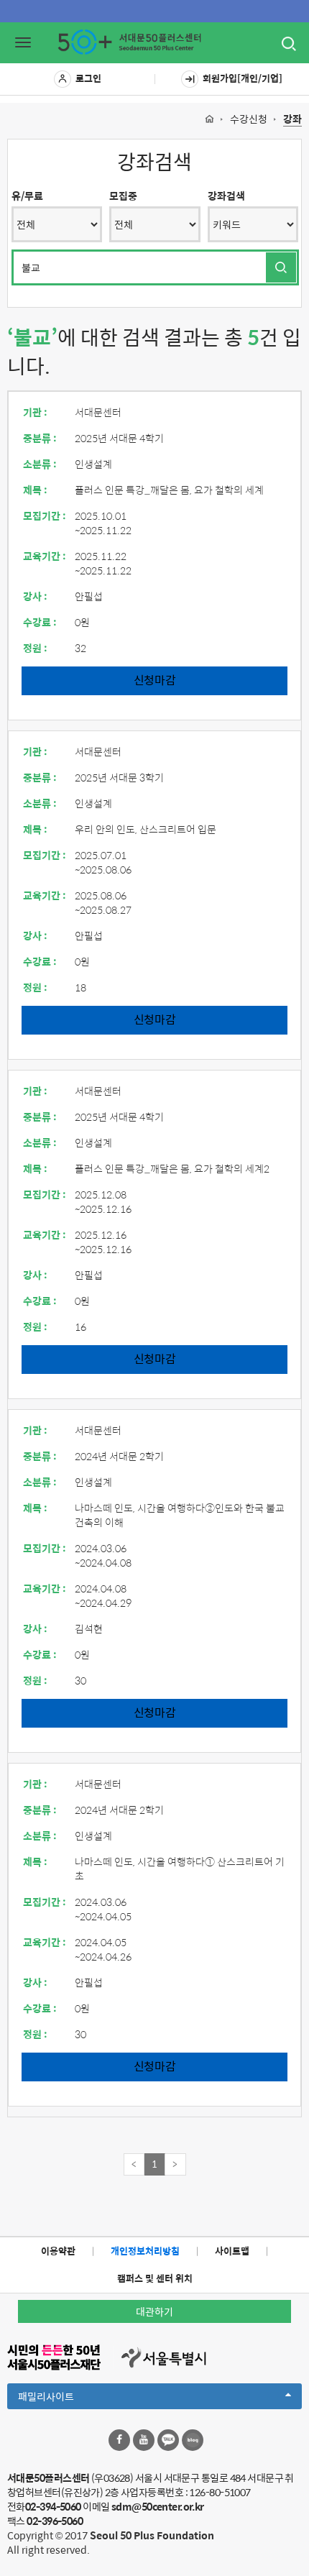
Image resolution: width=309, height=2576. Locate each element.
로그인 (88, 78)
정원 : (35, 648)
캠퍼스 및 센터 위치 (155, 2278)
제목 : (35, 490)
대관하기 (154, 2311)
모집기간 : (45, 515)
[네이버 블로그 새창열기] (193, 2440)
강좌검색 (226, 196)
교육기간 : (45, 556)
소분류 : (40, 464)
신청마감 (155, 680)
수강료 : (40, 622)
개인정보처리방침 (145, 2251)
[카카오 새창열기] (168, 2440)
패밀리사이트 (70, 2398)
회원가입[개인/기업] (243, 78)
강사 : (35, 596)
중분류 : (40, 438)
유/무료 (27, 196)
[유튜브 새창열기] (144, 2440)
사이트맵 (232, 2251)
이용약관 (58, 2251)
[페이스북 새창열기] (119, 2440)
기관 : (35, 412)
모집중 (123, 196)
